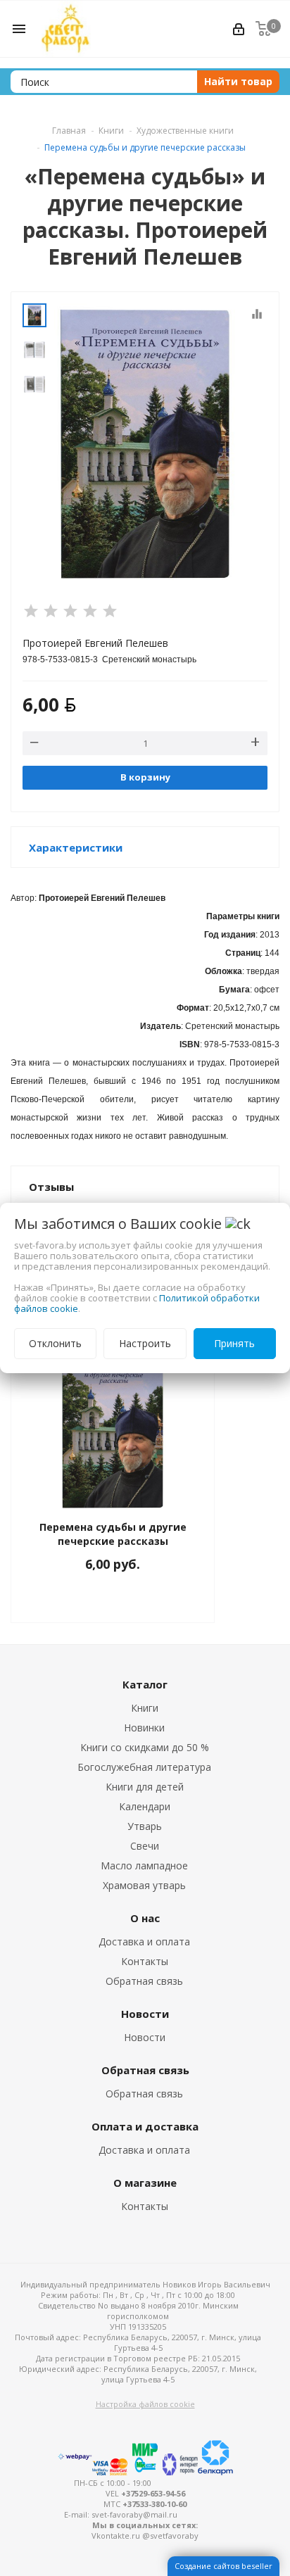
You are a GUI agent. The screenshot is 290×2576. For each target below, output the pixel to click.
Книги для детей (145, 1787)
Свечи (145, 1846)
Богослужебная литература (144, 1767)
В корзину (145, 777)
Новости (145, 2037)
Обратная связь (144, 1981)
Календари (145, 1806)
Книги (145, 1708)
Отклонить (55, 1343)
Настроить (145, 1343)
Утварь (145, 1826)
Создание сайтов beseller (223, 2566)
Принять (234, 1343)
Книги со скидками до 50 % (145, 1747)
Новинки (144, 1728)
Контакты (145, 1961)
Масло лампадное (144, 1865)
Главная (69, 131)
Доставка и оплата (144, 1942)
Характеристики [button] (76, 847)
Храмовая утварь (144, 1885)
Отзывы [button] (51, 1187)
